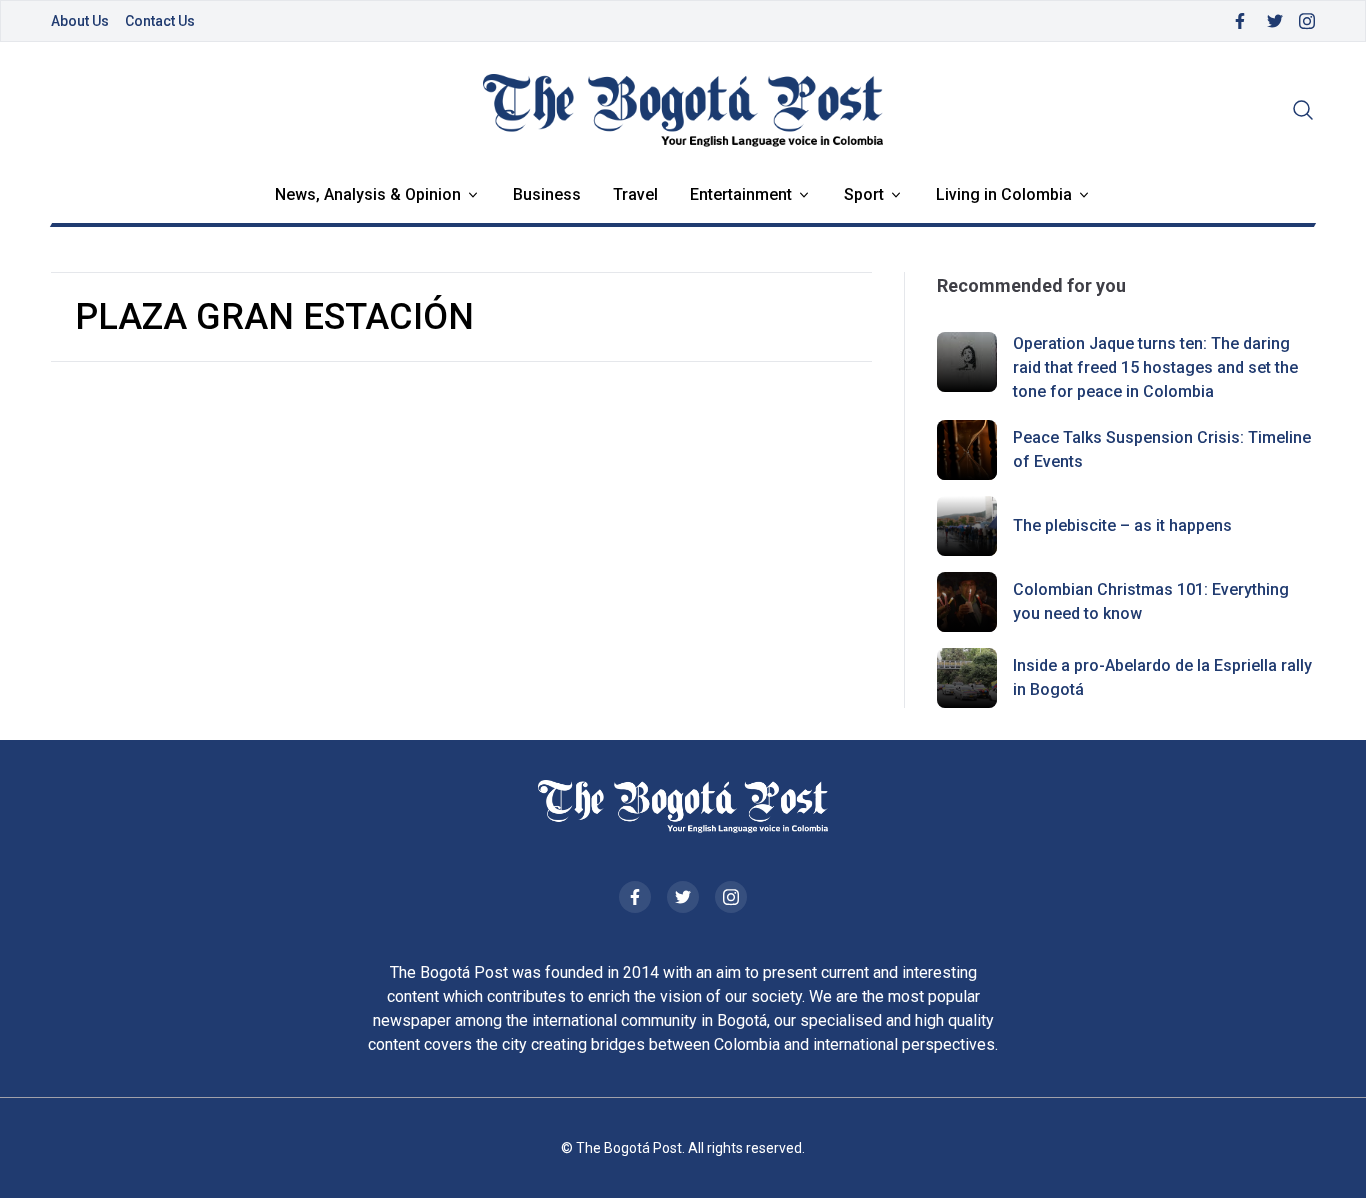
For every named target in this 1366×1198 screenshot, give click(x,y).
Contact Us (160, 21)
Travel (635, 194)
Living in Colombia (1004, 194)
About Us (80, 21)
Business (547, 194)
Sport (864, 194)
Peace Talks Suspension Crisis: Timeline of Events (1162, 449)
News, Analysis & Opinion (368, 194)
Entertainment (741, 194)
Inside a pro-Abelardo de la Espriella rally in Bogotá (1162, 677)
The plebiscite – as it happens (1122, 525)
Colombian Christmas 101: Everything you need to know (1151, 601)
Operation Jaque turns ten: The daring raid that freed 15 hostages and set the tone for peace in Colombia (1155, 367)
